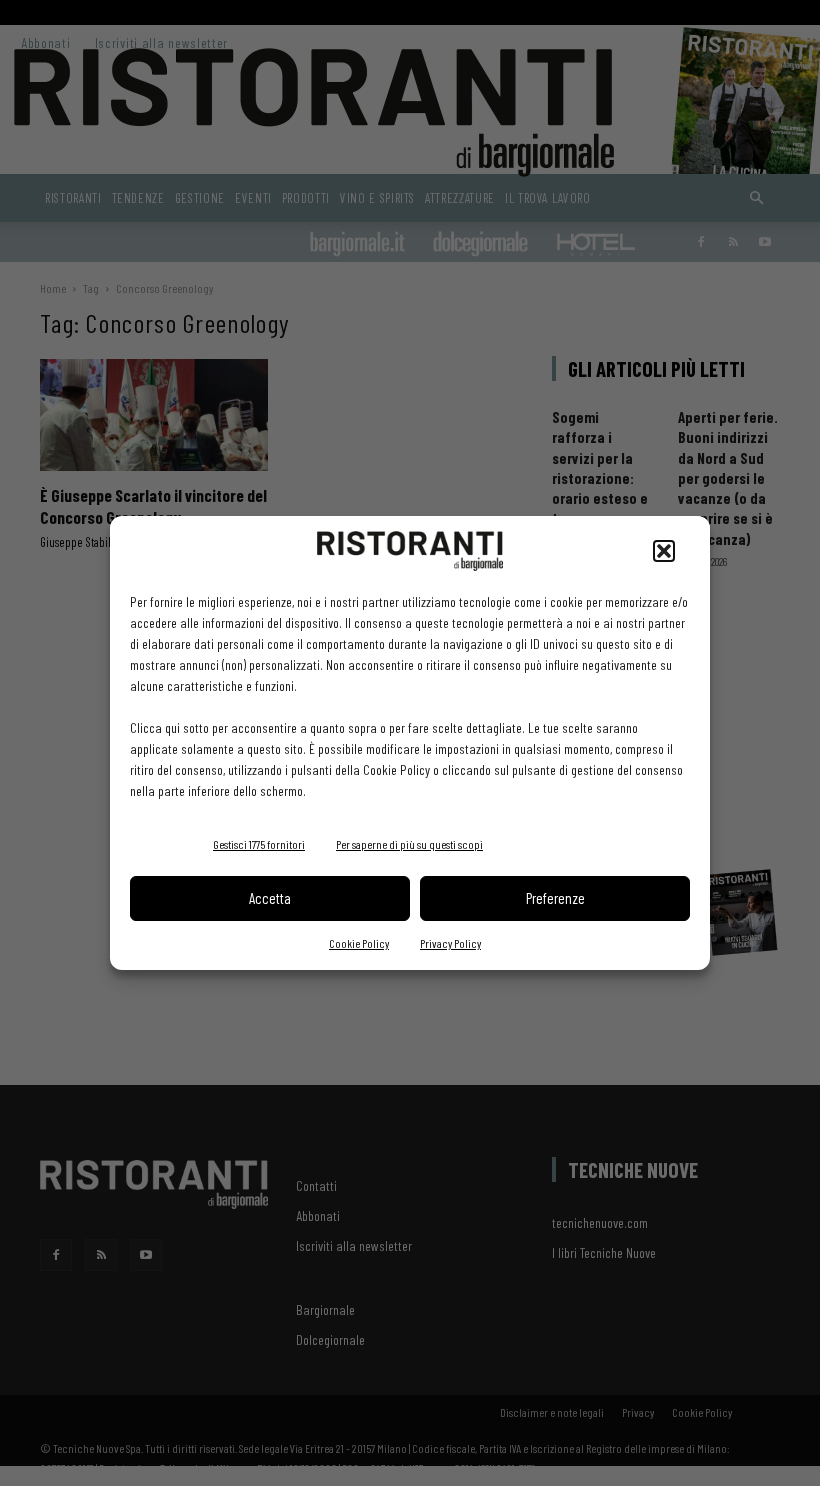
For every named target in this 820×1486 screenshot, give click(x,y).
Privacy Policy (450, 943)
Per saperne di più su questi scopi (409, 844)
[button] (664, 551)
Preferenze (555, 898)
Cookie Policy (359, 943)
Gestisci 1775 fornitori (259, 844)
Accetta (270, 898)
